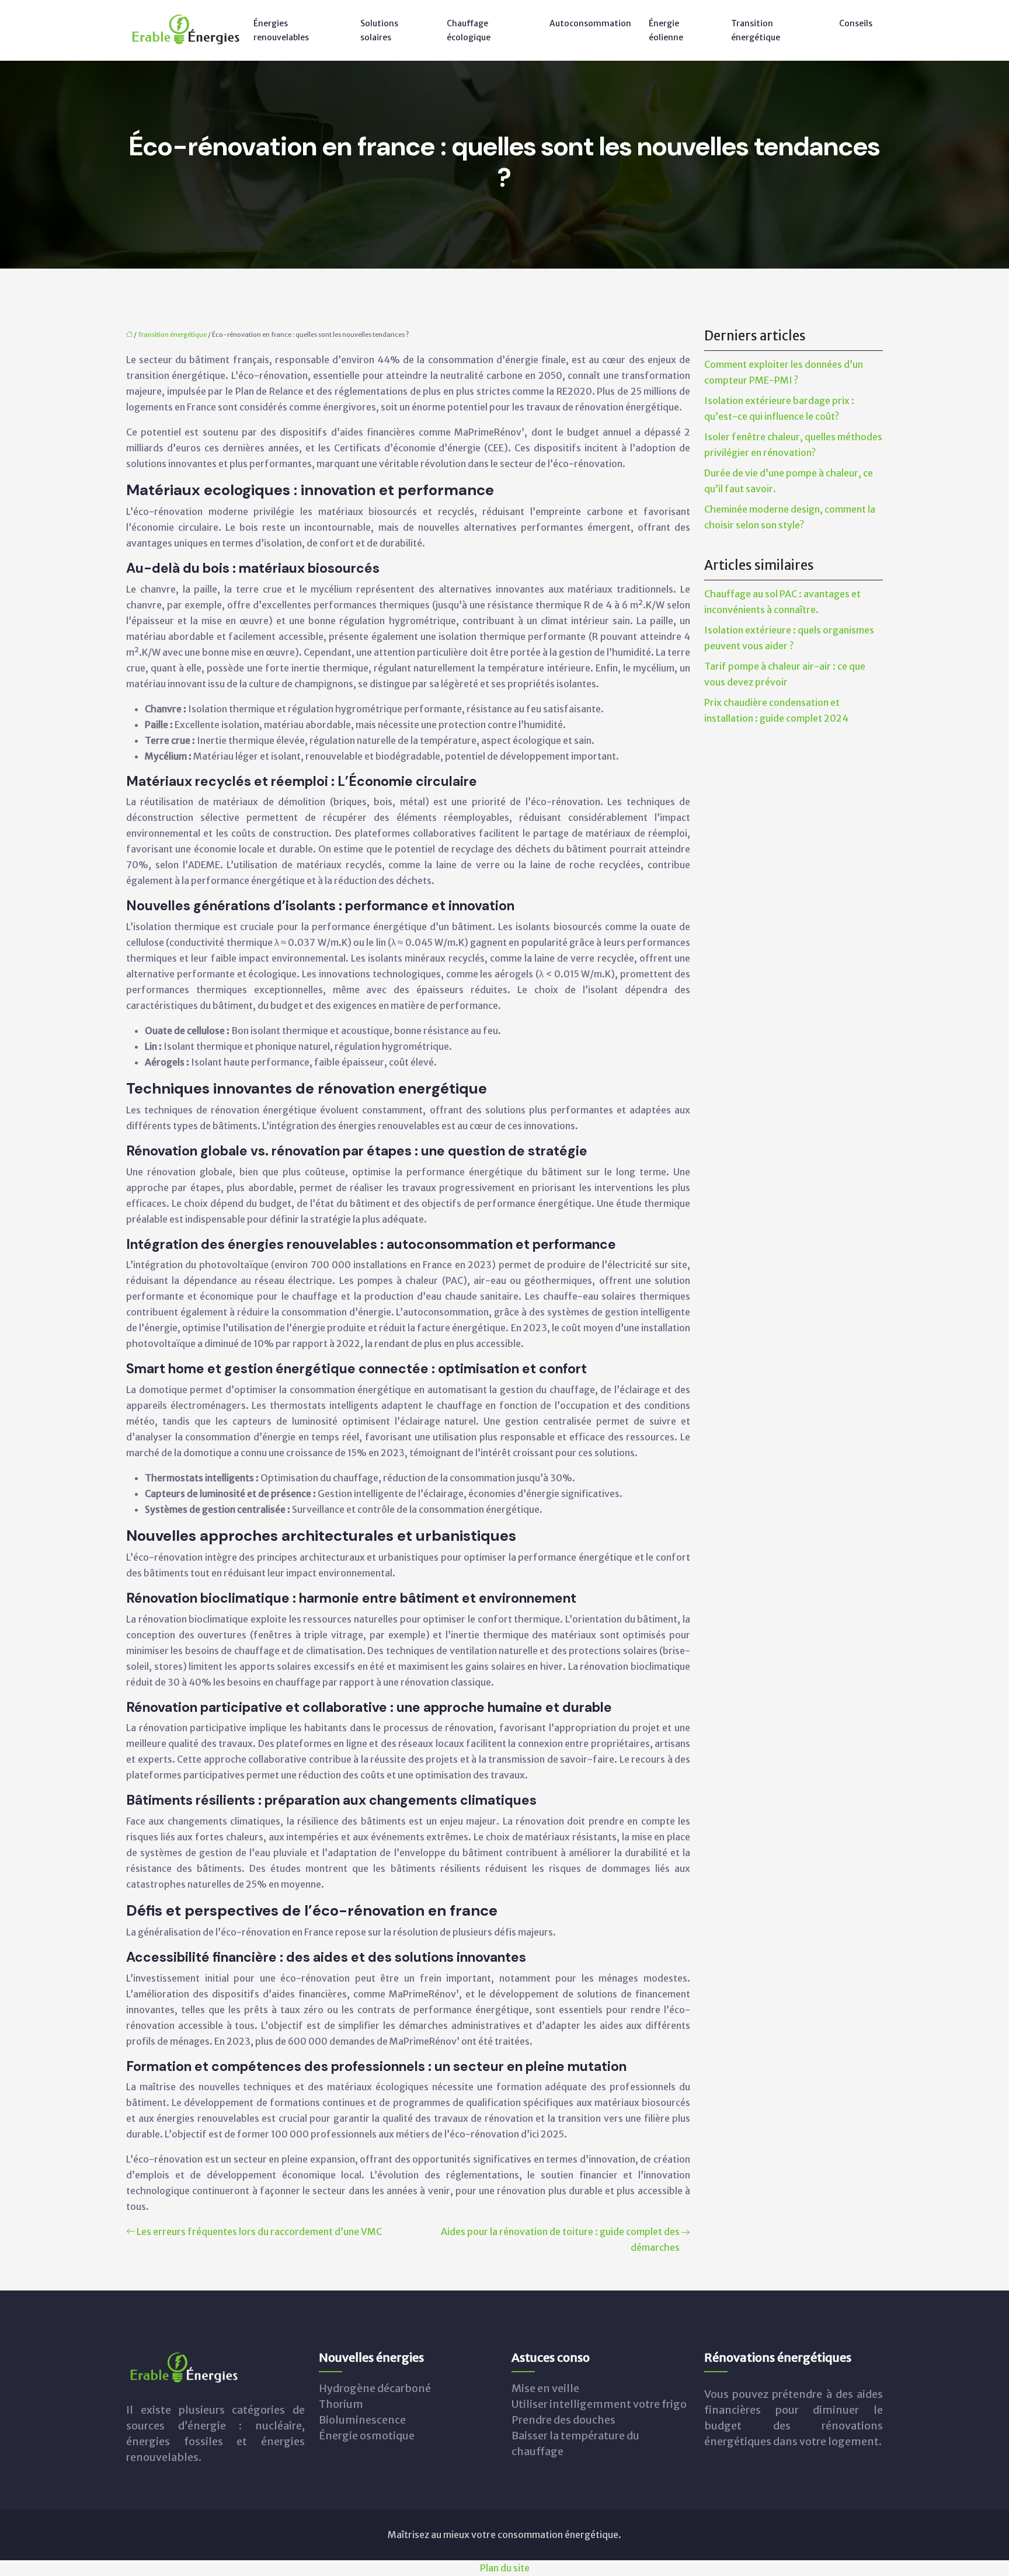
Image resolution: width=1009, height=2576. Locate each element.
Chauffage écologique (469, 30)
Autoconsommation (590, 23)
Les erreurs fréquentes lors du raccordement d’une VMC (259, 2232)
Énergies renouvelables (281, 30)
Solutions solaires (379, 30)
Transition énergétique (756, 30)
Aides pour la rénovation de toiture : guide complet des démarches (560, 2239)
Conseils (856, 23)
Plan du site (505, 2568)
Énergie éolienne (666, 30)
